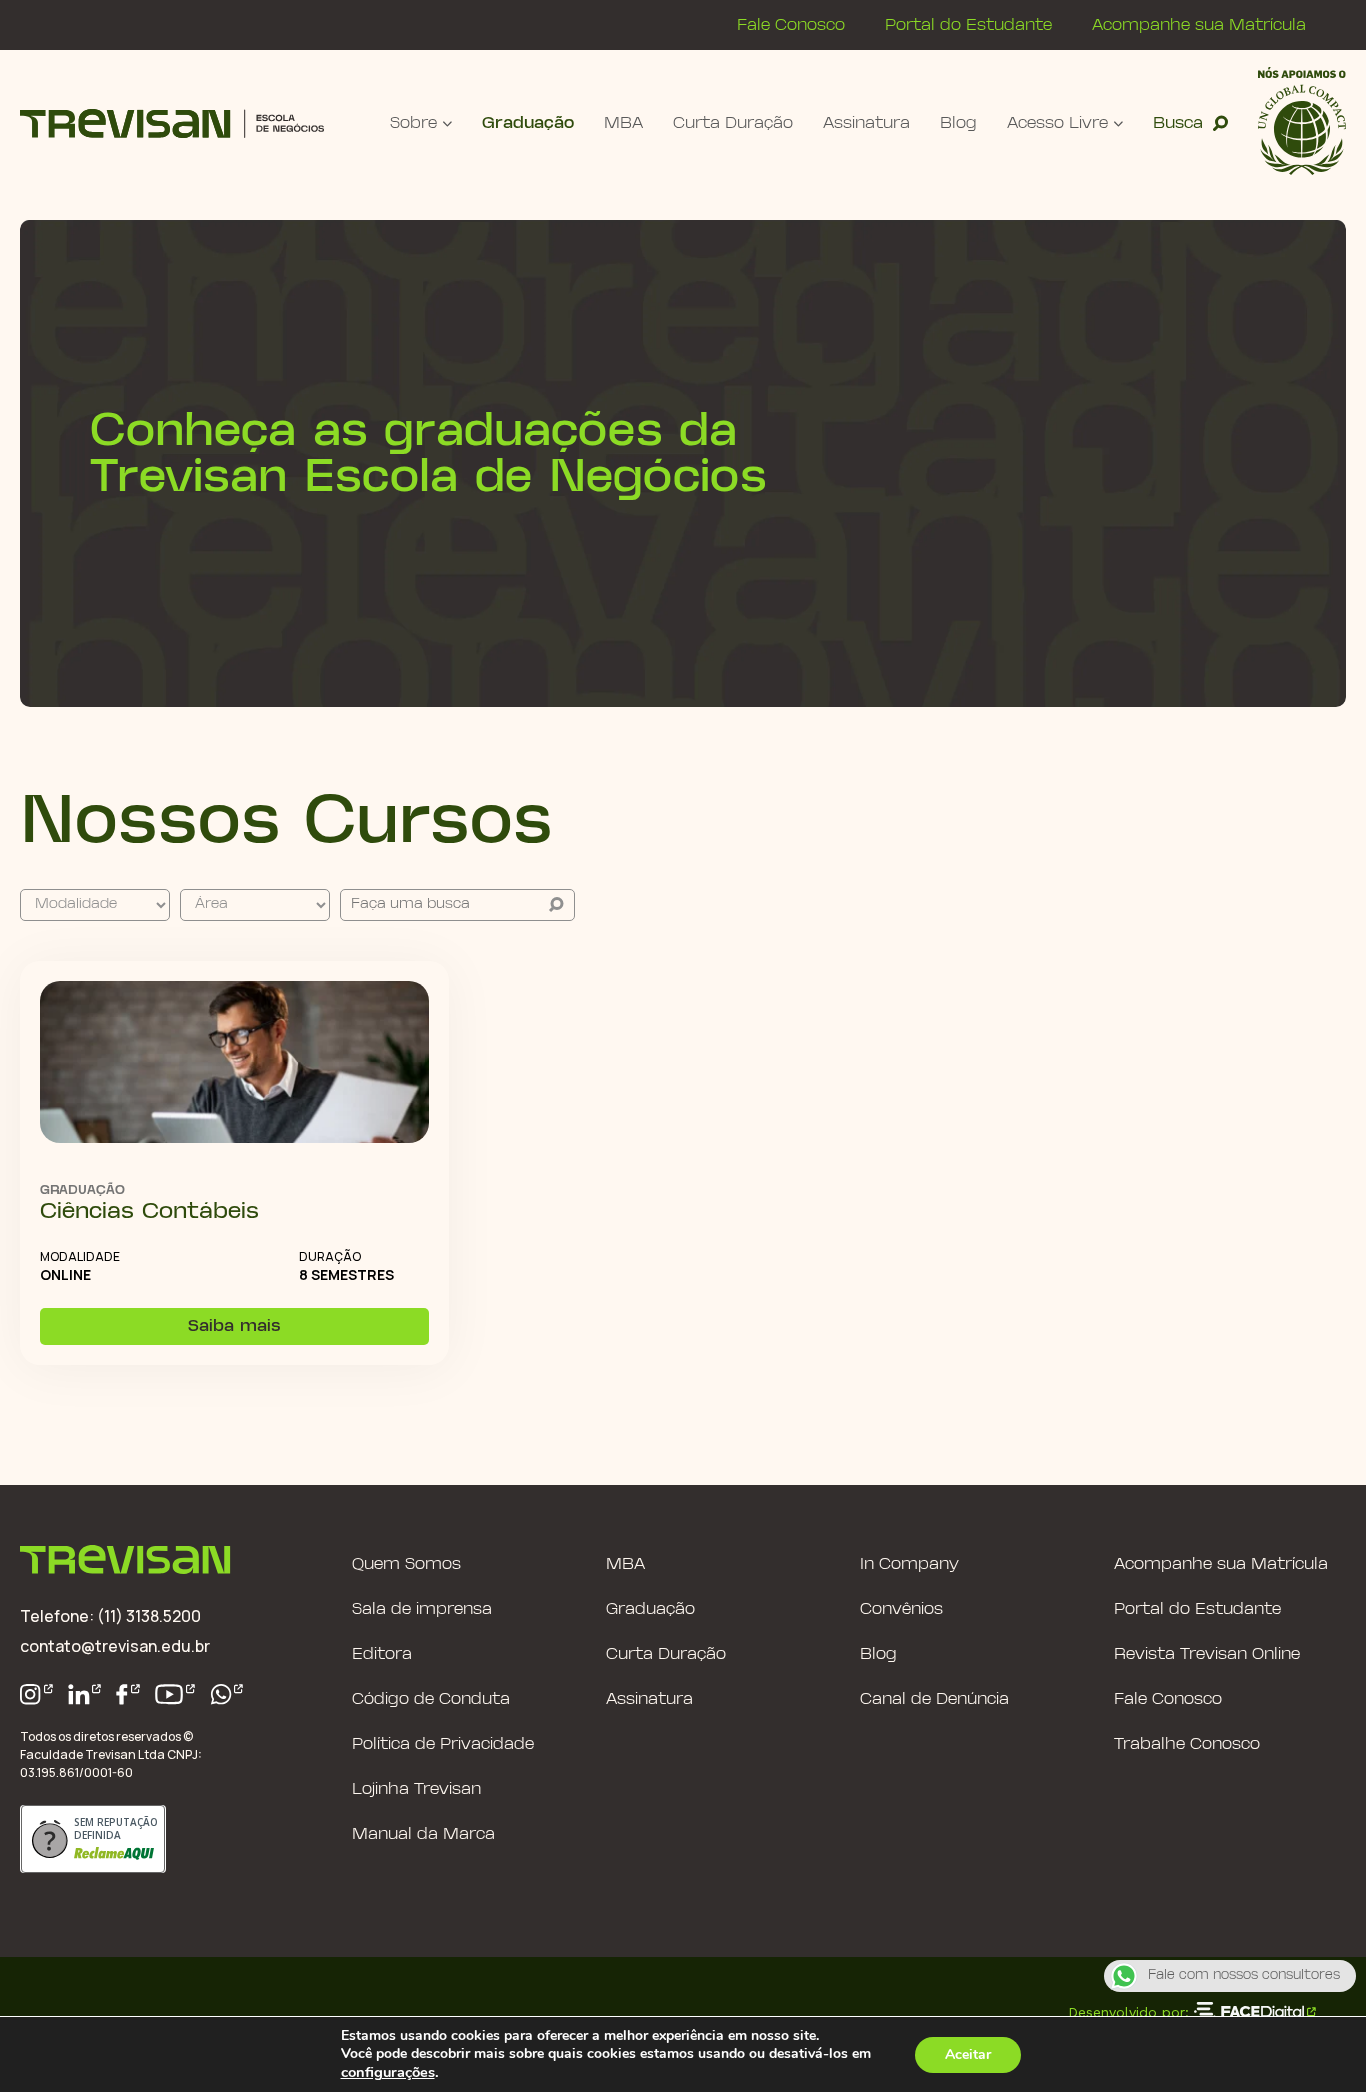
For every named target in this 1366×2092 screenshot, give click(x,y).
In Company (909, 1564)
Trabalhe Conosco (1187, 1744)
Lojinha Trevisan (416, 1789)
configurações (388, 2072)
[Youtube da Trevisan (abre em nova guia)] (175, 1694)
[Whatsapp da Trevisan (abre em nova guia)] (227, 1694)
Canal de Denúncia (934, 1699)
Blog (958, 123)
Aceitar (968, 2054)
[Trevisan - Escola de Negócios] (172, 123)
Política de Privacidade (443, 1744)
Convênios (901, 1609)
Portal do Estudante (968, 25)
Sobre (413, 123)
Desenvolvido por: (1128, 2012)
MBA (623, 123)
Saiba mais (234, 1326)
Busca (1178, 123)
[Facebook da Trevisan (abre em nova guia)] (128, 1694)
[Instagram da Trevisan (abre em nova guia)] (36, 1694)
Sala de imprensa (422, 1609)
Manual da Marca (423, 1834)
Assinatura (866, 123)
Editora (382, 1654)
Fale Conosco (791, 25)
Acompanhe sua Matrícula (1199, 25)
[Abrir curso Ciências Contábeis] (234, 1064)
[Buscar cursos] (556, 905)
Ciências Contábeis (149, 1212)
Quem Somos (406, 1564)
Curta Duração (733, 123)
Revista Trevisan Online (1207, 1654)
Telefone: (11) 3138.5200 (110, 1616)
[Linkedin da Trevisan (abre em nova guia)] (85, 1694)
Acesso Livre (1057, 123)
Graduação (528, 123)
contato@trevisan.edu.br (115, 1646)
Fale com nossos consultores (1244, 1976)
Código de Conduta (431, 1699)
